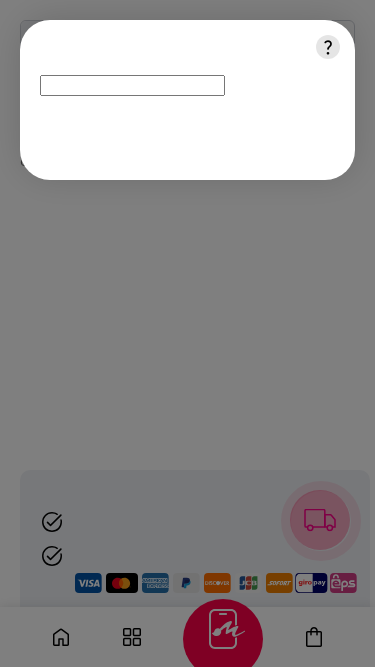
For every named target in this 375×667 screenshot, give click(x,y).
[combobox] (132, 85)
